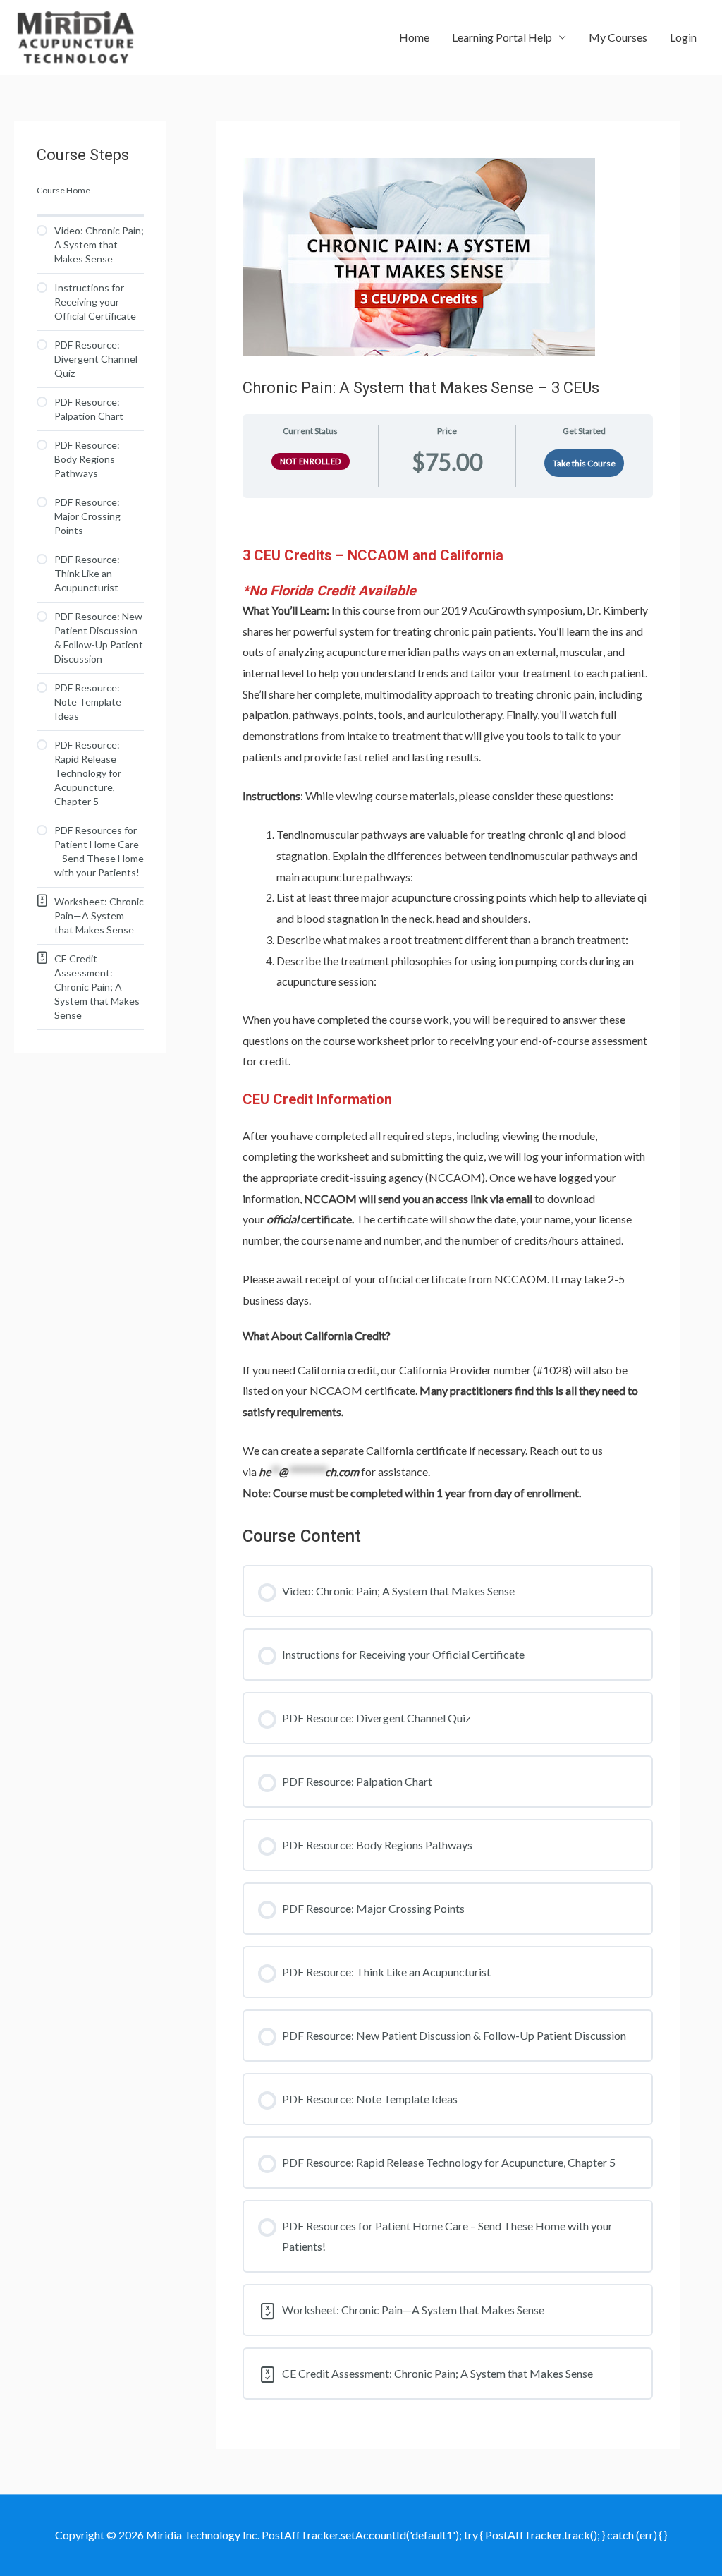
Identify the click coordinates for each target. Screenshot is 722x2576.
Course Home (63, 190)
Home (414, 37)
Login (683, 37)
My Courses (618, 37)
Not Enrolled (311, 461)
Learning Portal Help (502, 37)
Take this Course (584, 463)
